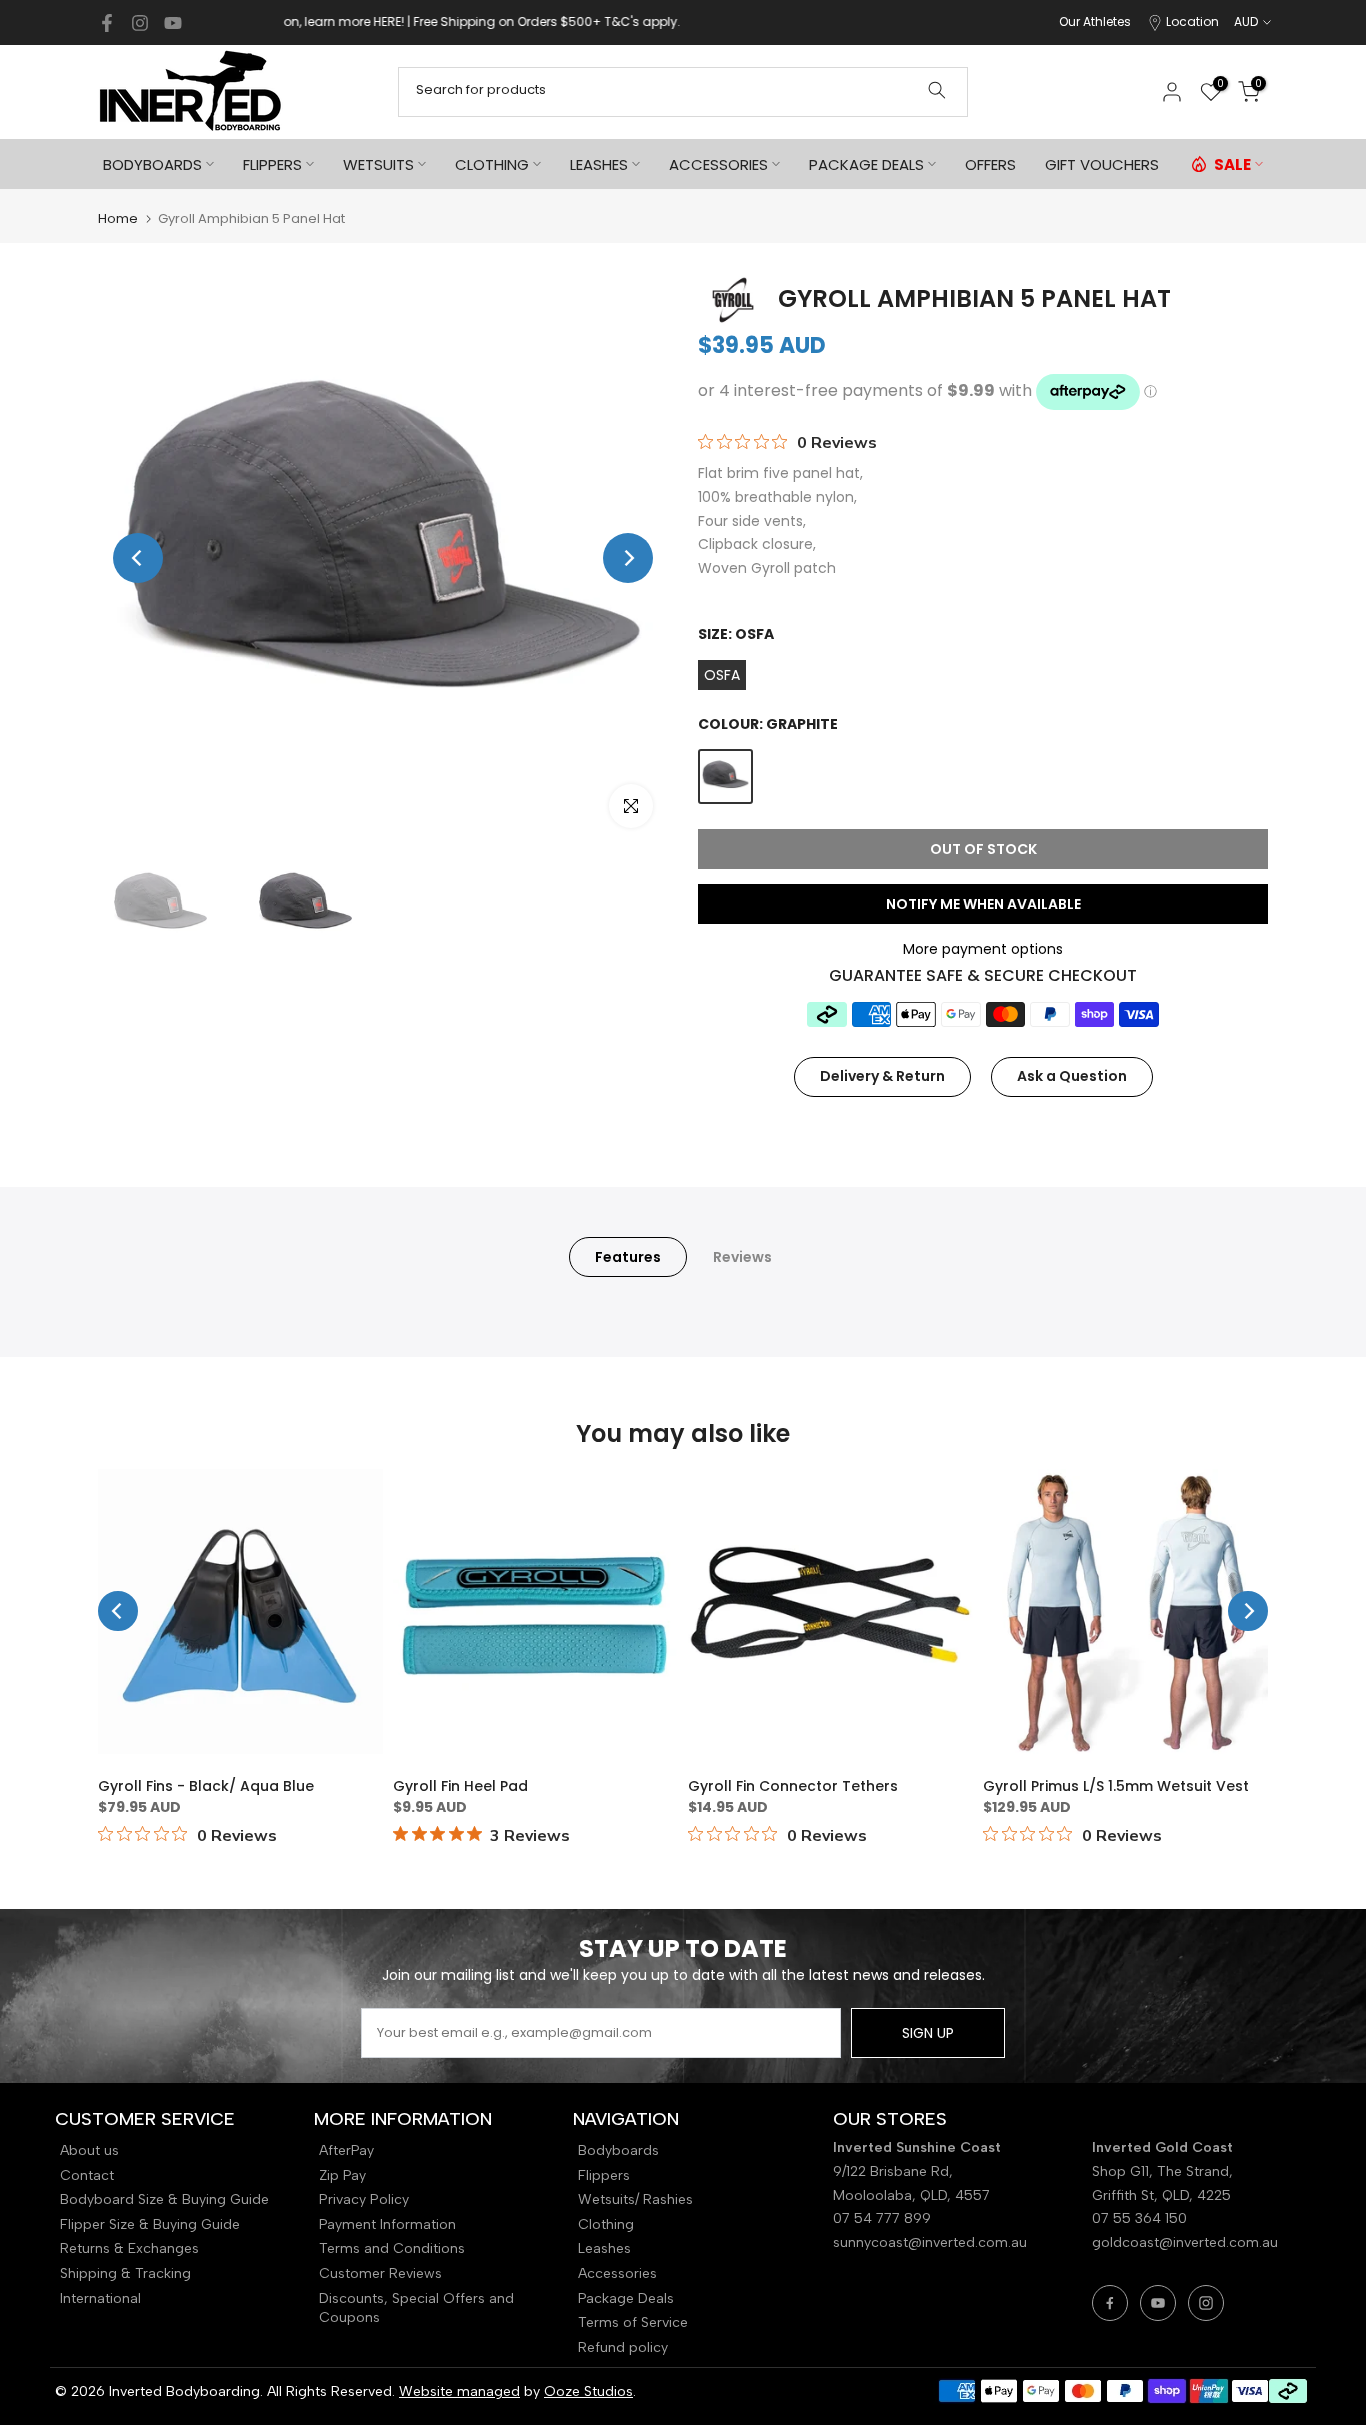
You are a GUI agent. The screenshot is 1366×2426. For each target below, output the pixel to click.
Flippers (604, 2175)
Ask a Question (1072, 1076)
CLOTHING (492, 164)
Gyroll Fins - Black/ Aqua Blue (206, 1786)
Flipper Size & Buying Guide (150, 2224)
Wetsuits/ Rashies (635, 2199)
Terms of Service (633, 2322)
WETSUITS (378, 164)
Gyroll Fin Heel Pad (460, 1786)
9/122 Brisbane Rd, (895, 2171)
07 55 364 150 (1139, 2218)
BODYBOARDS (152, 164)
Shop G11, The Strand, (1164, 2171)
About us (89, 2150)
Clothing (606, 2224)
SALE (1232, 164)
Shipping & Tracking (125, 2273)
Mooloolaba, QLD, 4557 (911, 2195)
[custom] (1110, 2303)
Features (628, 1257)
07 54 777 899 (882, 2218)
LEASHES (599, 164)
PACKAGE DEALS (866, 164)
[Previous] (138, 558)
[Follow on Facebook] (107, 23)
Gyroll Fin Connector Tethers (793, 1786)
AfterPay (346, 2150)
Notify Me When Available (983, 904)
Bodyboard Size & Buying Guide (164, 2199)
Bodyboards (618, 2150)
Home (118, 218)
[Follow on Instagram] (140, 23)
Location (1192, 21)
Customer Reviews (380, 2273)
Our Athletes (1095, 21)
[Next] (628, 558)
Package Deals (626, 2298)
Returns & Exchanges (129, 2248)
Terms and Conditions (392, 2248)
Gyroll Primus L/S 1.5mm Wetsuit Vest (1116, 1786)
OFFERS (990, 164)
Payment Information (387, 2224)
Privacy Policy (364, 2199)
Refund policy (623, 2347)
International (100, 2298)
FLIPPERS (272, 164)
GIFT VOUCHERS (1102, 164)
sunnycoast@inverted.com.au (930, 2242)
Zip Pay (342, 2175)
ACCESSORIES (718, 164)
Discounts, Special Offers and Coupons (416, 2308)
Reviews (742, 1257)
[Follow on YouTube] (173, 23)
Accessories (617, 2273)
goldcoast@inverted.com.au (1185, 2242)
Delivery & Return (882, 1076)
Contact (87, 2175)
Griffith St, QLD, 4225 (1161, 2195)
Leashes (604, 2248)
